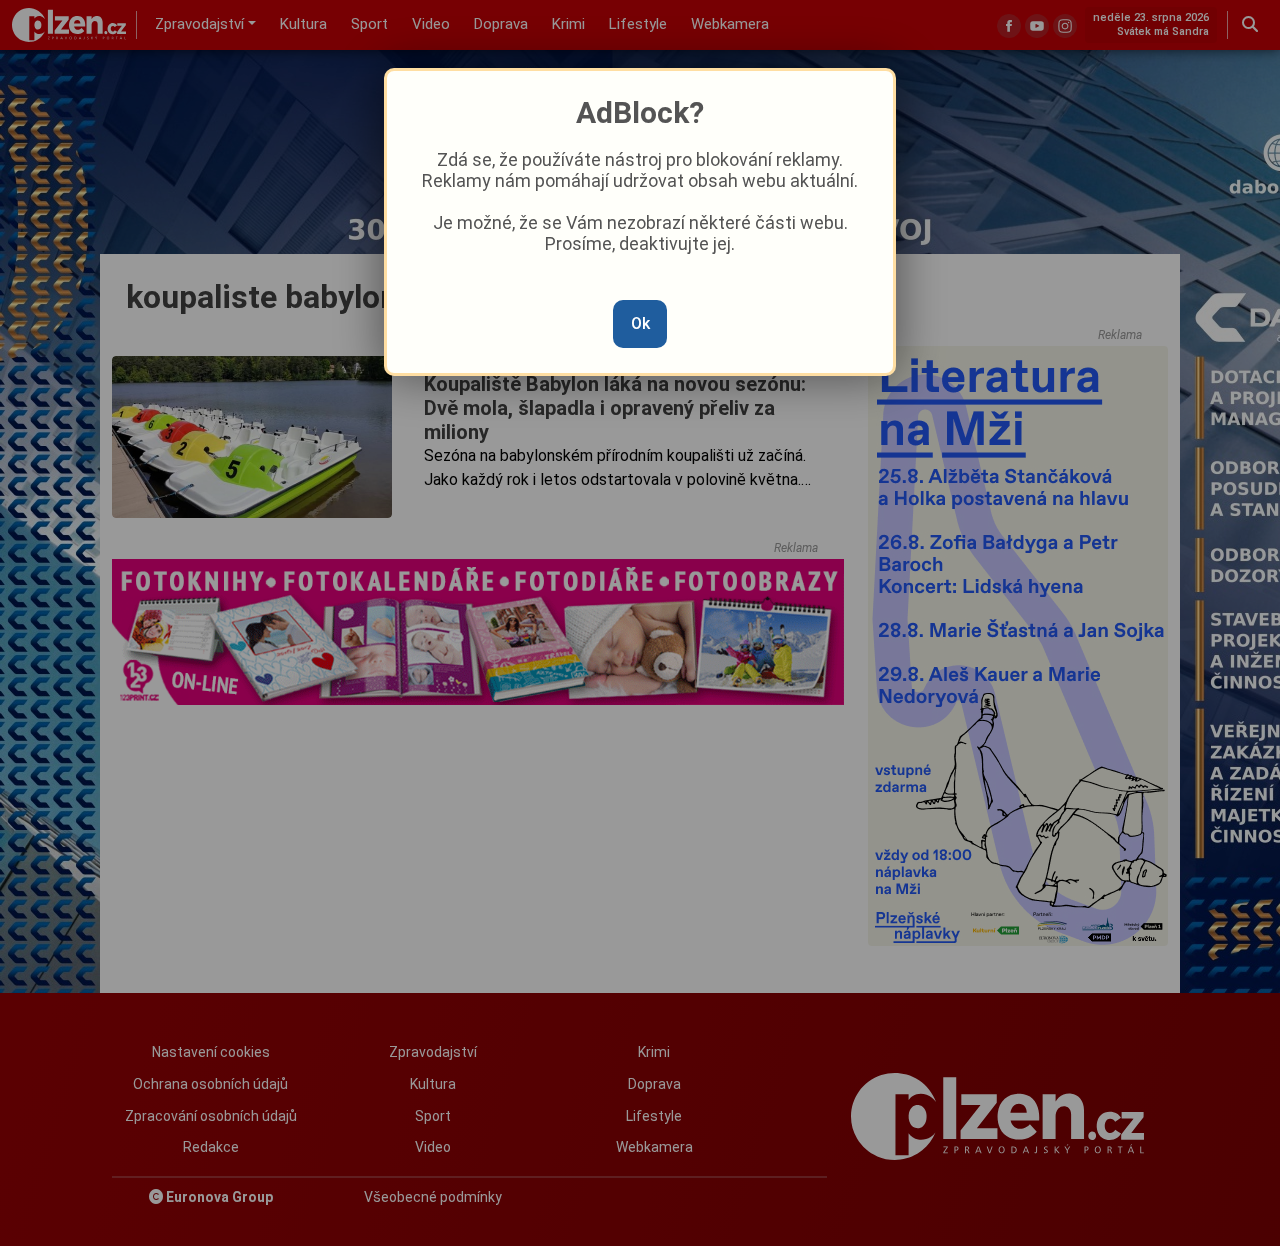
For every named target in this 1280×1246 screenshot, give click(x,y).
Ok (640, 323)
